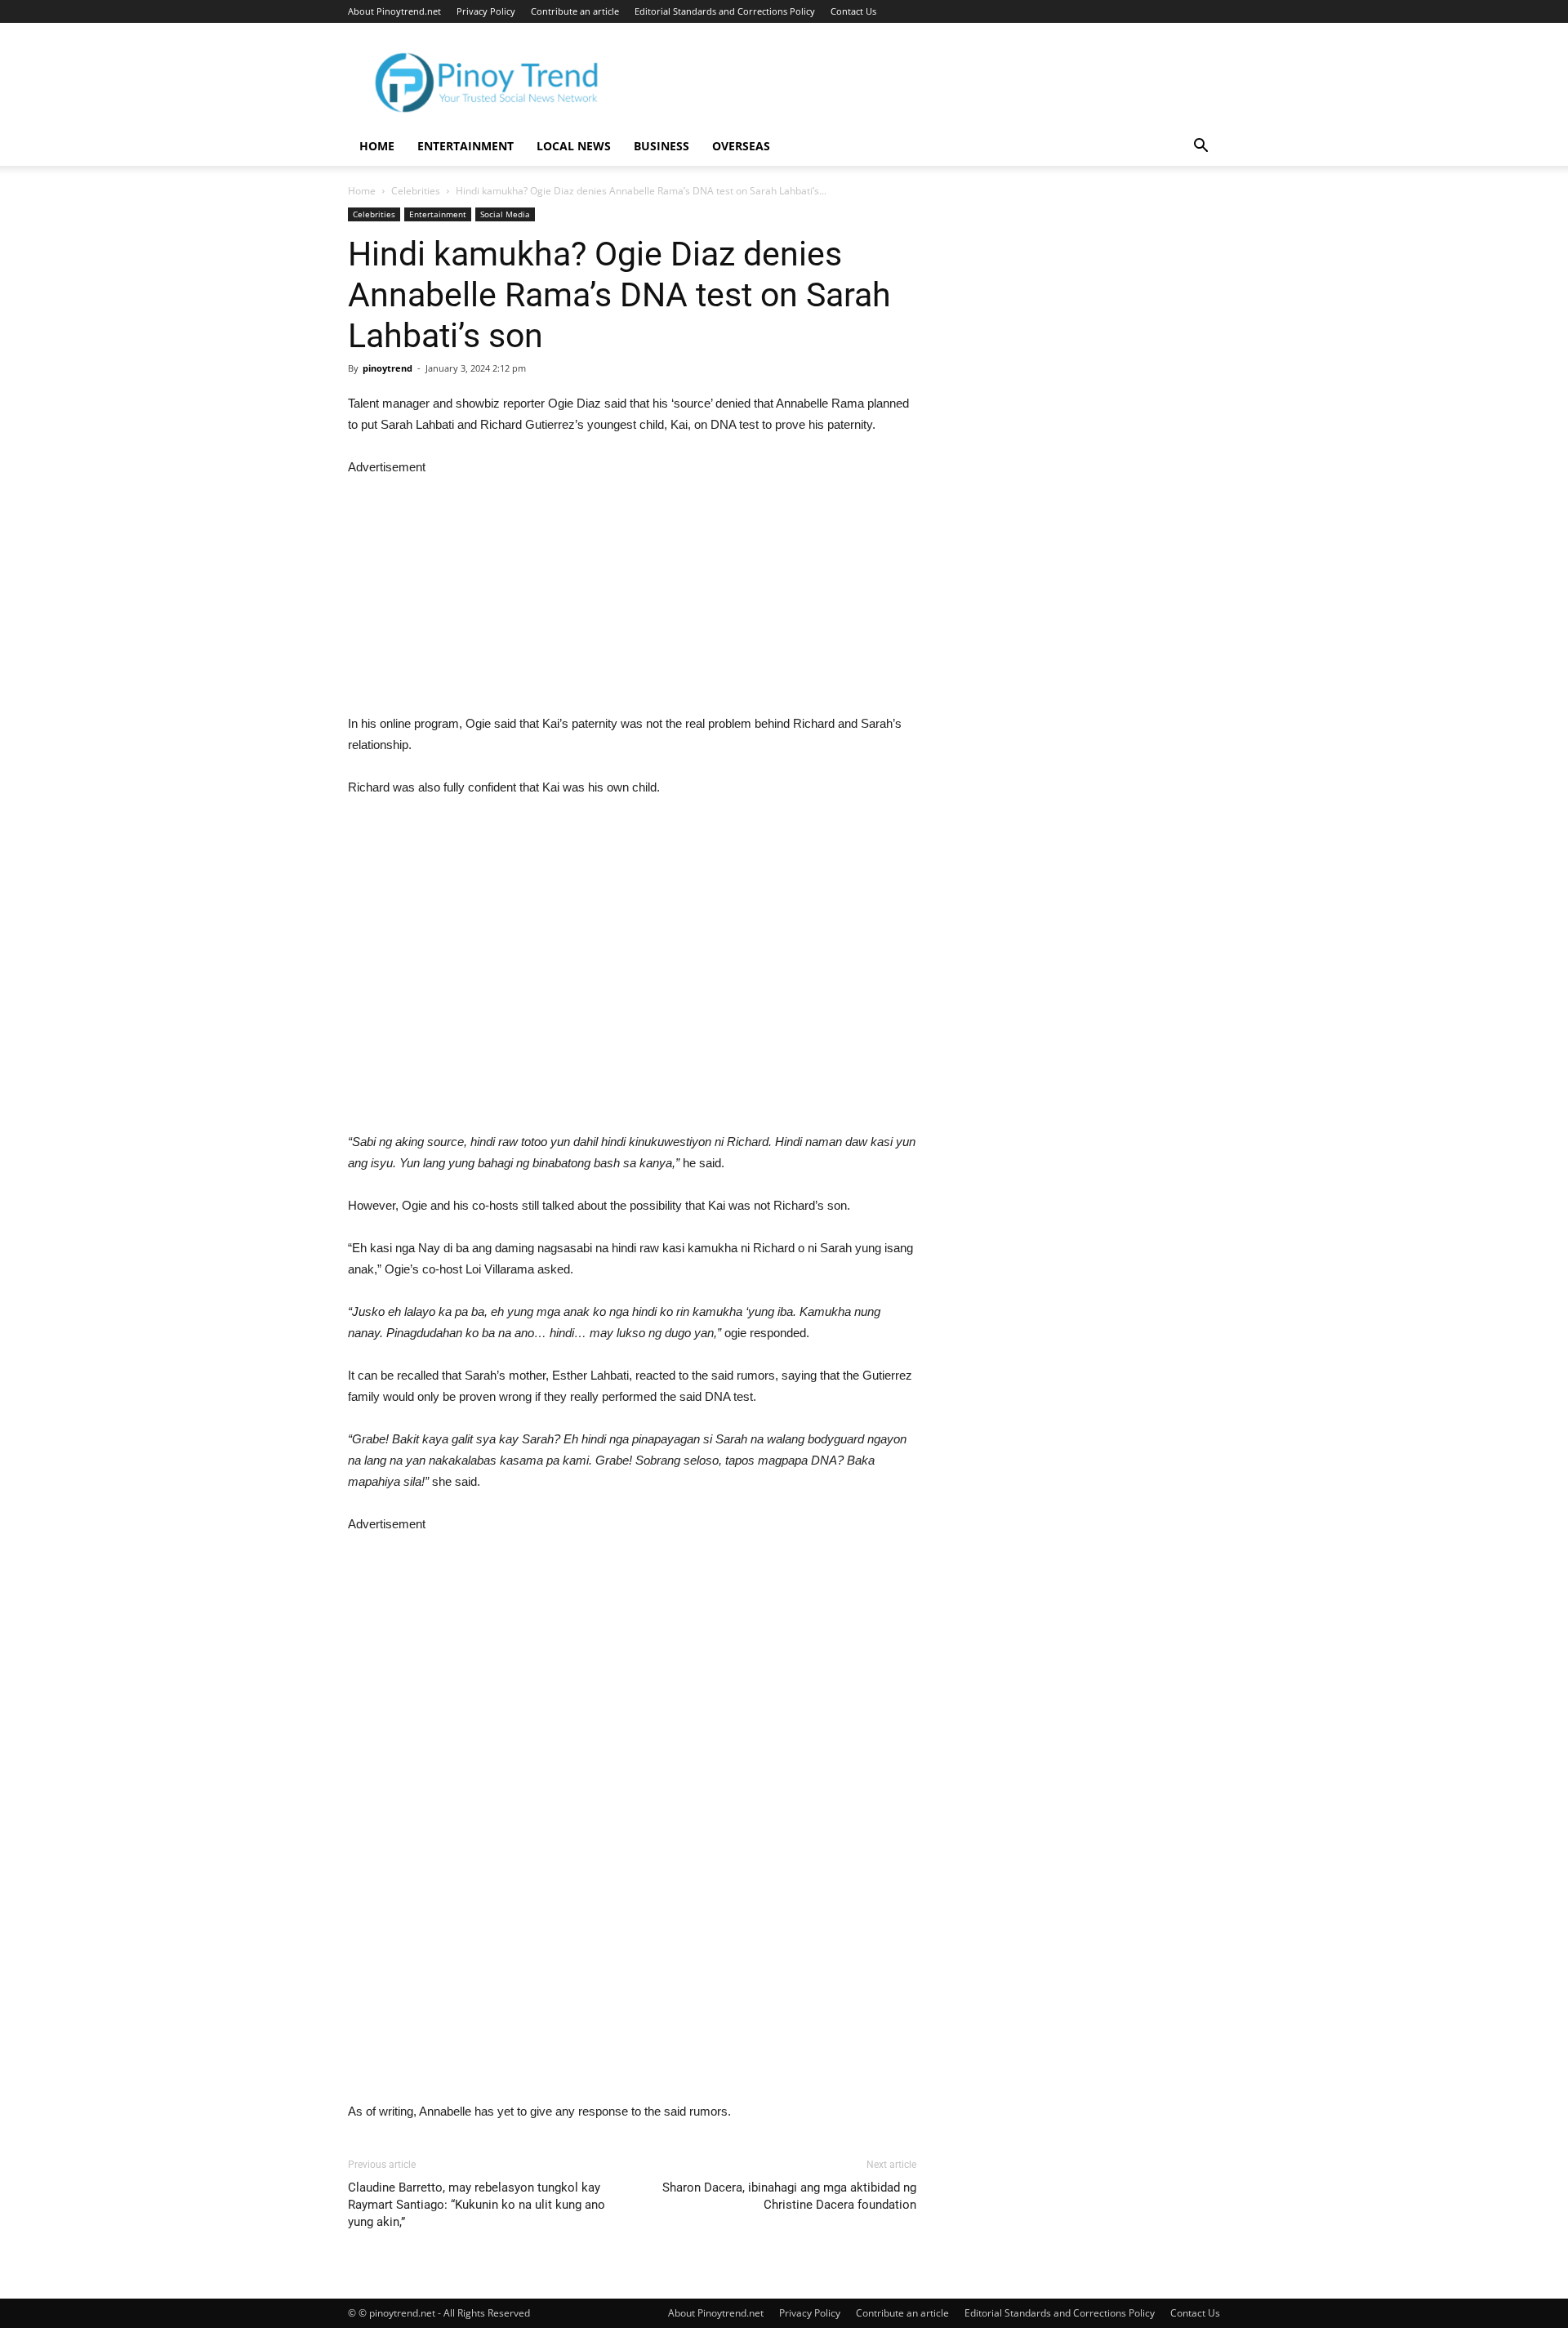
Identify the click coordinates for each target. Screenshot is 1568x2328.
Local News (574, 146)
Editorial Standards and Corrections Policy (725, 11)
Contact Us (853, 11)
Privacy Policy (486, 11)
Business (661, 146)
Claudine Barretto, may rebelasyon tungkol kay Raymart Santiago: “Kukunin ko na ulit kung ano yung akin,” (477, 2205)
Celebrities (416, 191)
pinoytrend (388, 368)
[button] (1200, 147)
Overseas (741, 146)
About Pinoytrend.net (394, 11)
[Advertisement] (632, 592)
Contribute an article (575, 11)
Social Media (505, 214)
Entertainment (465, 146)
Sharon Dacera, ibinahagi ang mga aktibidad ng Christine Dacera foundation (789, 2196)
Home (377, 146)
